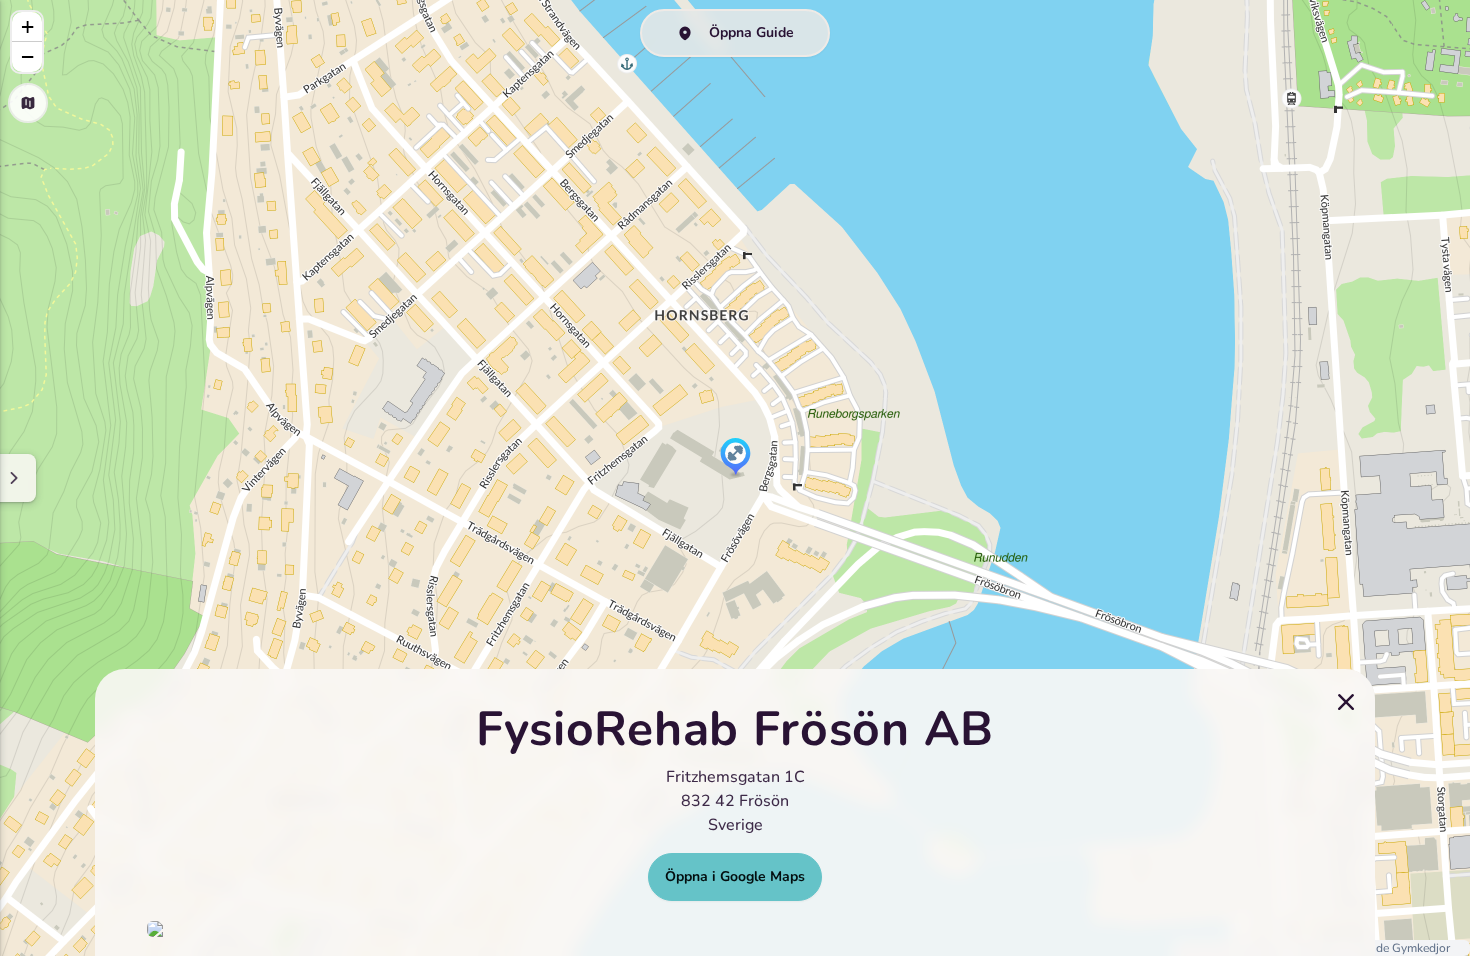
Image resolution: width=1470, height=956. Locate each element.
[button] (735, 458)
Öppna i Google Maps (735, 876)
